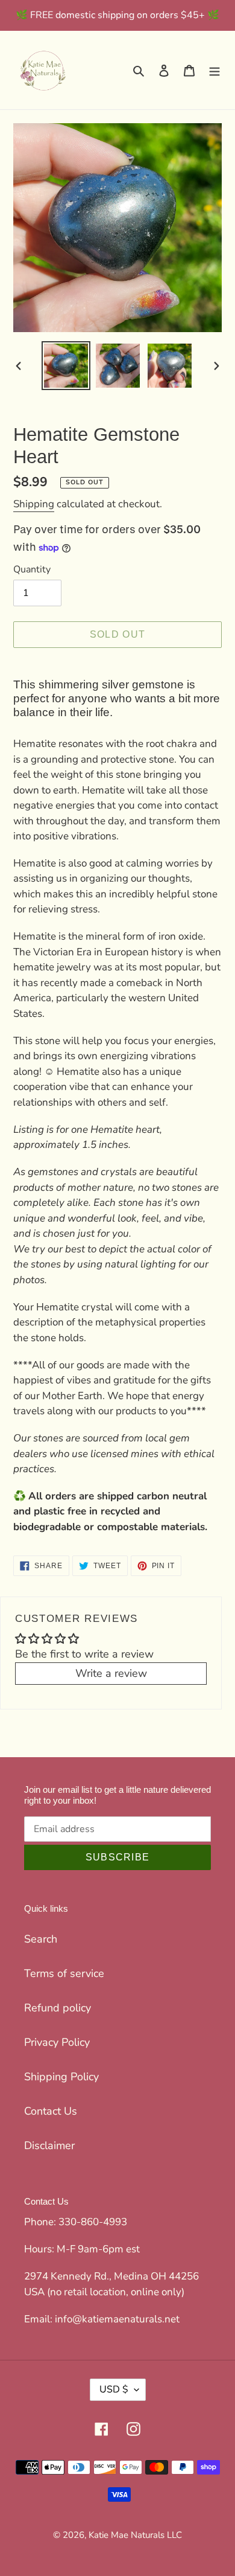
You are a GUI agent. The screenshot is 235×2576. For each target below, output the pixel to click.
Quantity (32, 569)
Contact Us (51, 2111)
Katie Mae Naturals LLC (135, 2535)
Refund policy (58, 2008)
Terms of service (64, 1973)
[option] (66, 366)
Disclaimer (49, 2145)
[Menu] (215, 70)
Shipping (34, 504)
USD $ (114, 2389)
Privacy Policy (57, 2042)
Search (41, 1939)
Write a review (111, 1673)
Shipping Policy (61, 2077)
